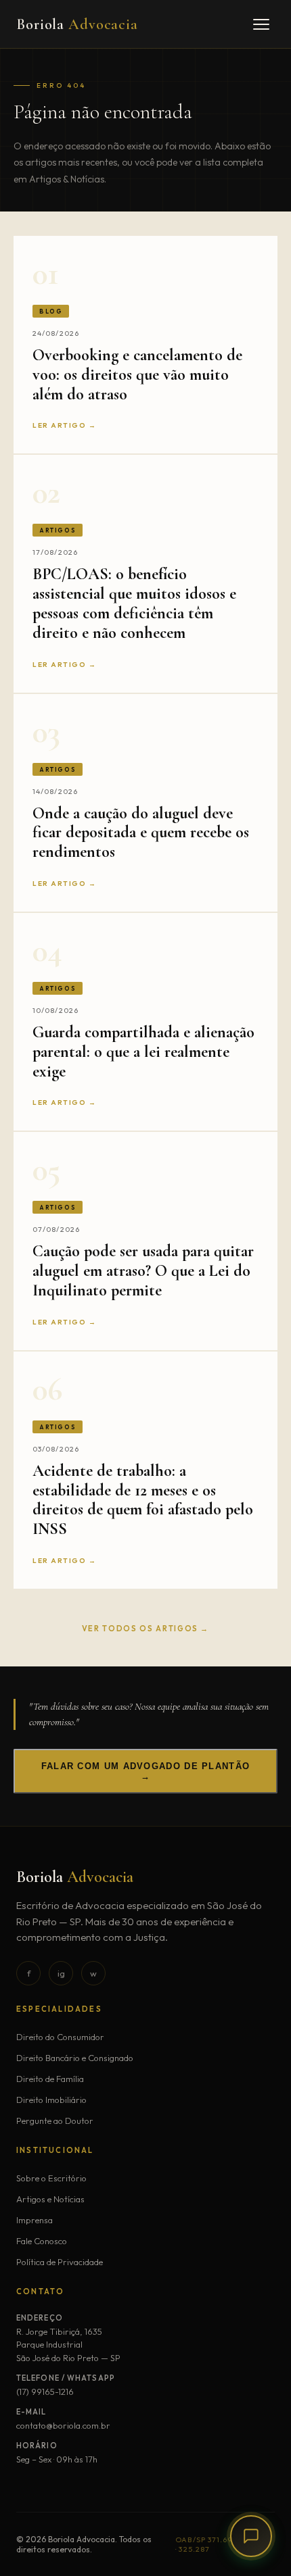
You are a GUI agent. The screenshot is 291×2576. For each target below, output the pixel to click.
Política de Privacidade (60, 2262)
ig (61, 1973)
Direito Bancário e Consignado (75, 2058)
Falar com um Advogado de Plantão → (146, 1771)
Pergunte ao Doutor (55, 2121)
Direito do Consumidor (60, 2037)
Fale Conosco (42, 2241)
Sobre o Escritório (51, 2178)
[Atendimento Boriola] (251, 2536)
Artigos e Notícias (50, 2199)
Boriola (77, 24)
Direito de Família (50, 2079)
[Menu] (261, 24)
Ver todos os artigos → (145, 1629)
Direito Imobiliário (51, 2100)
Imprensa (35, 2220)
